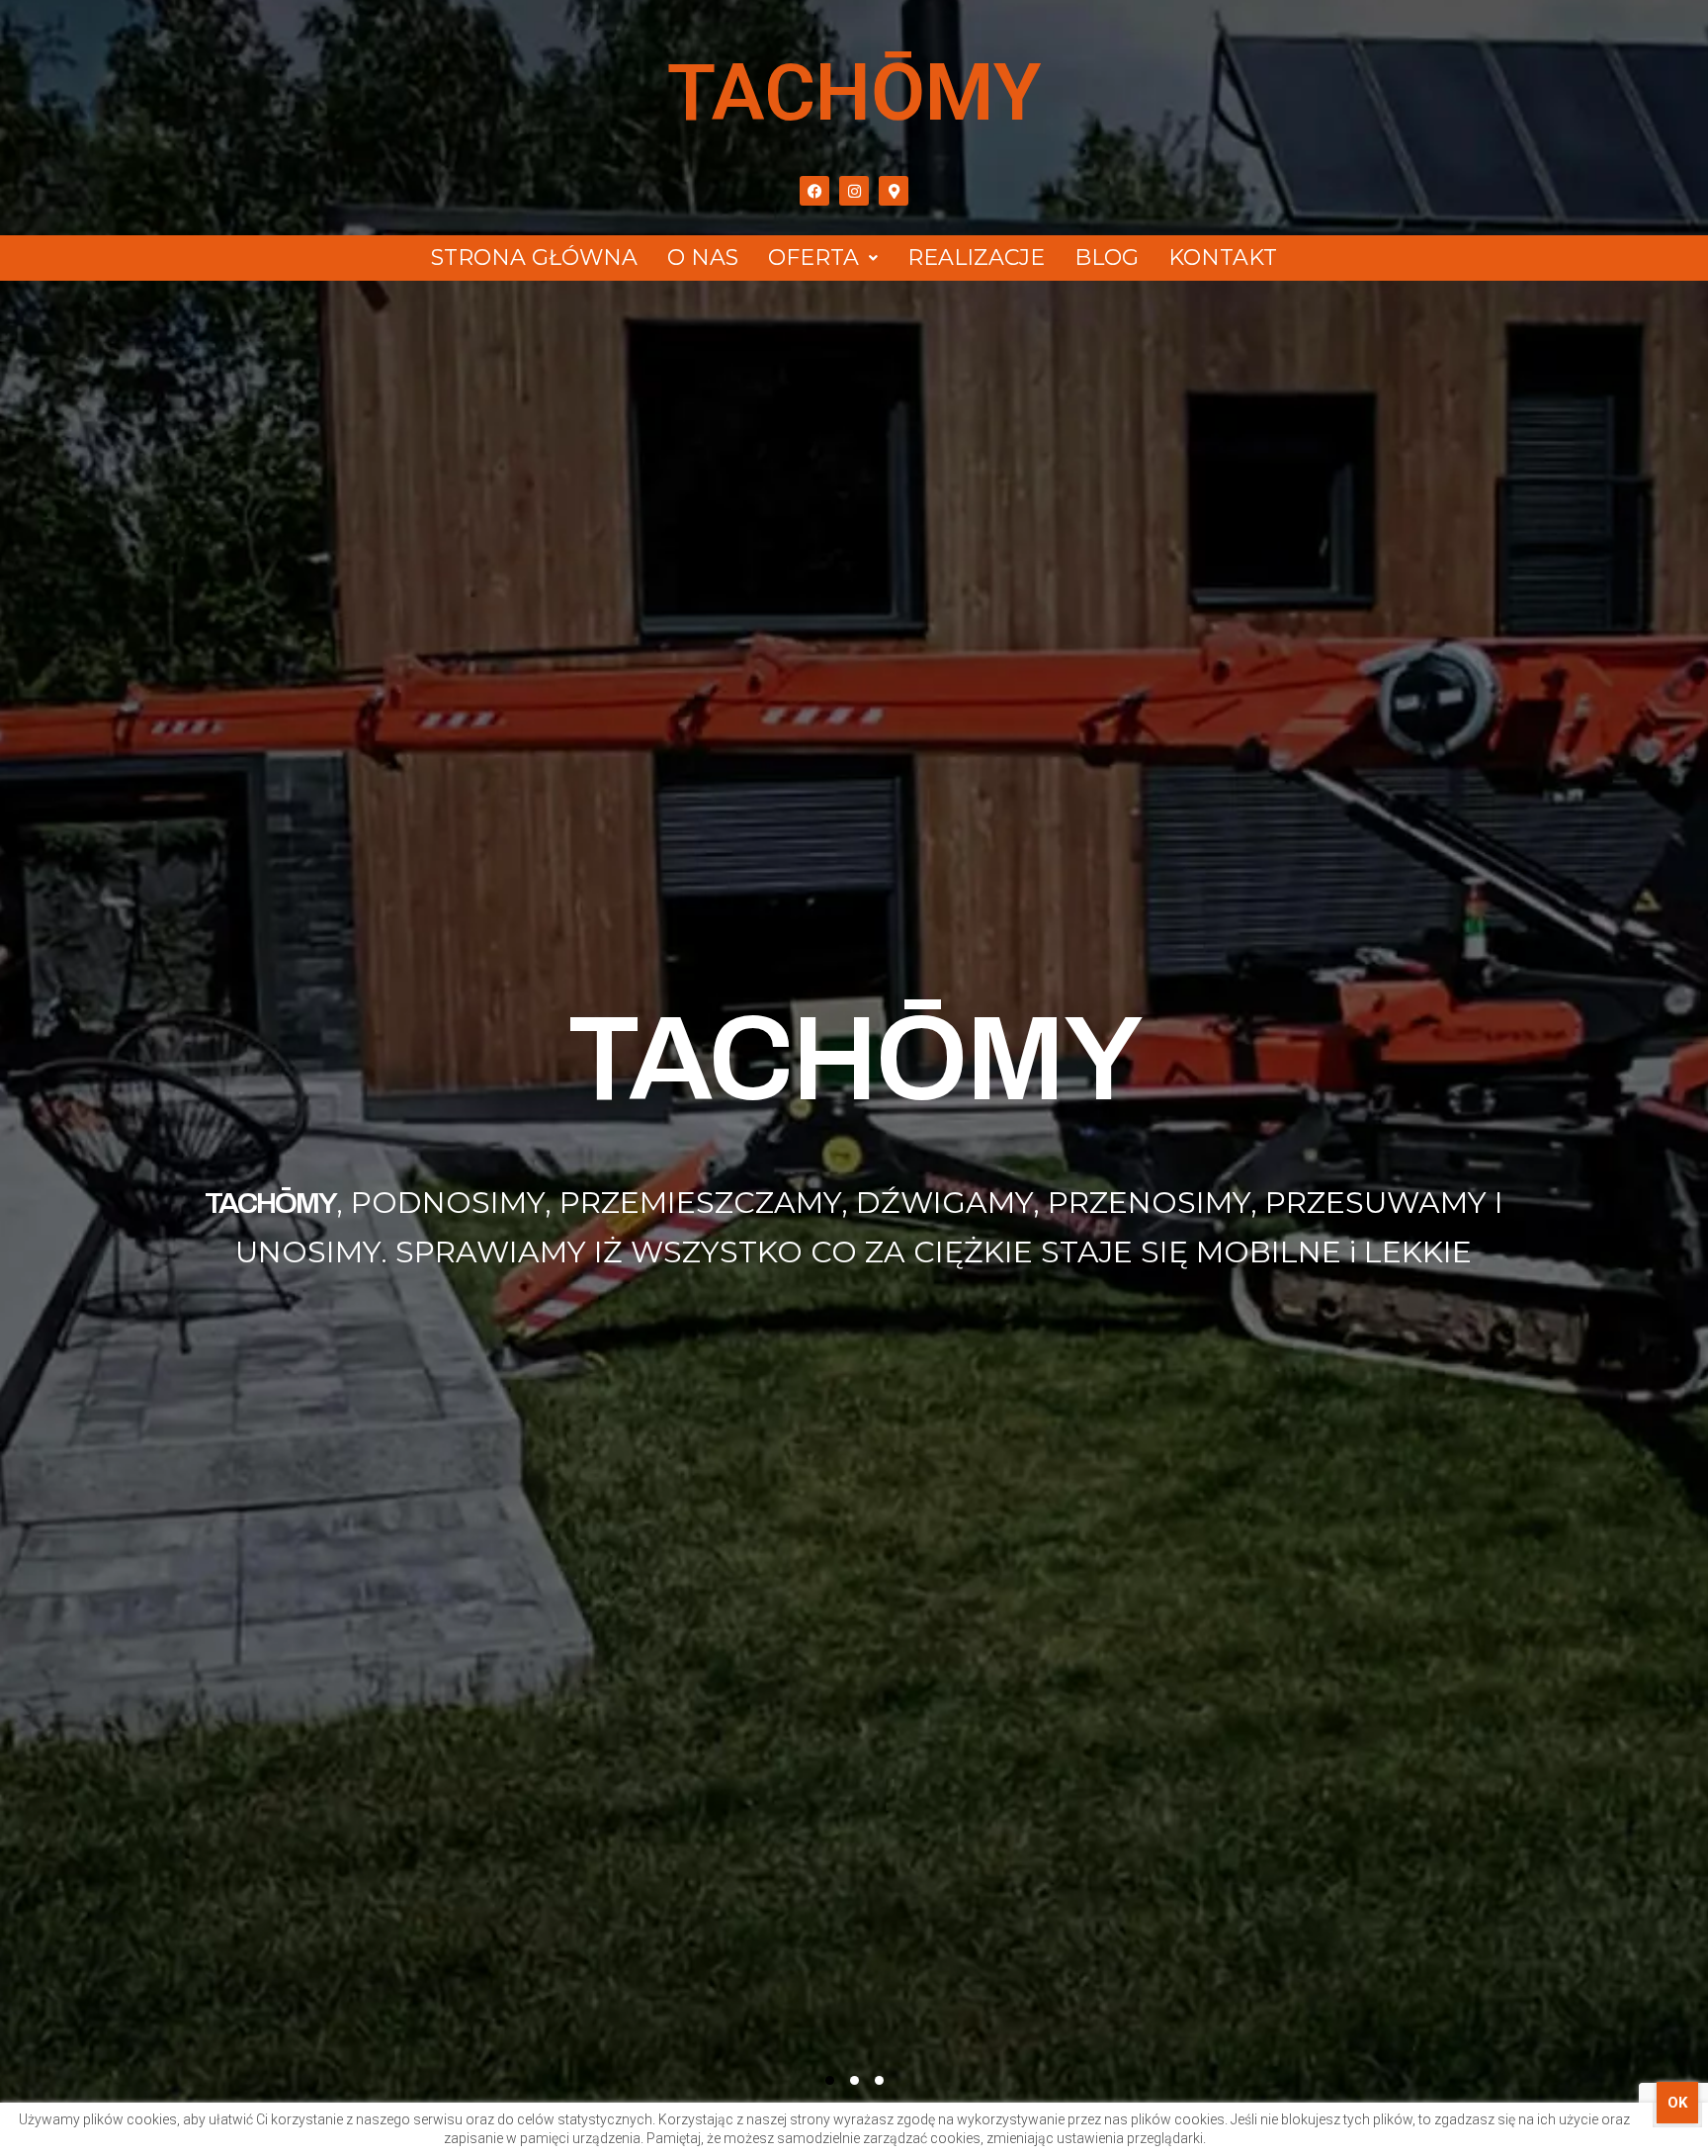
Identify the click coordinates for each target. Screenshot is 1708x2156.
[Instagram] (854, 191)
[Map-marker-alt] (894, 191)
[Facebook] (814, 191)
